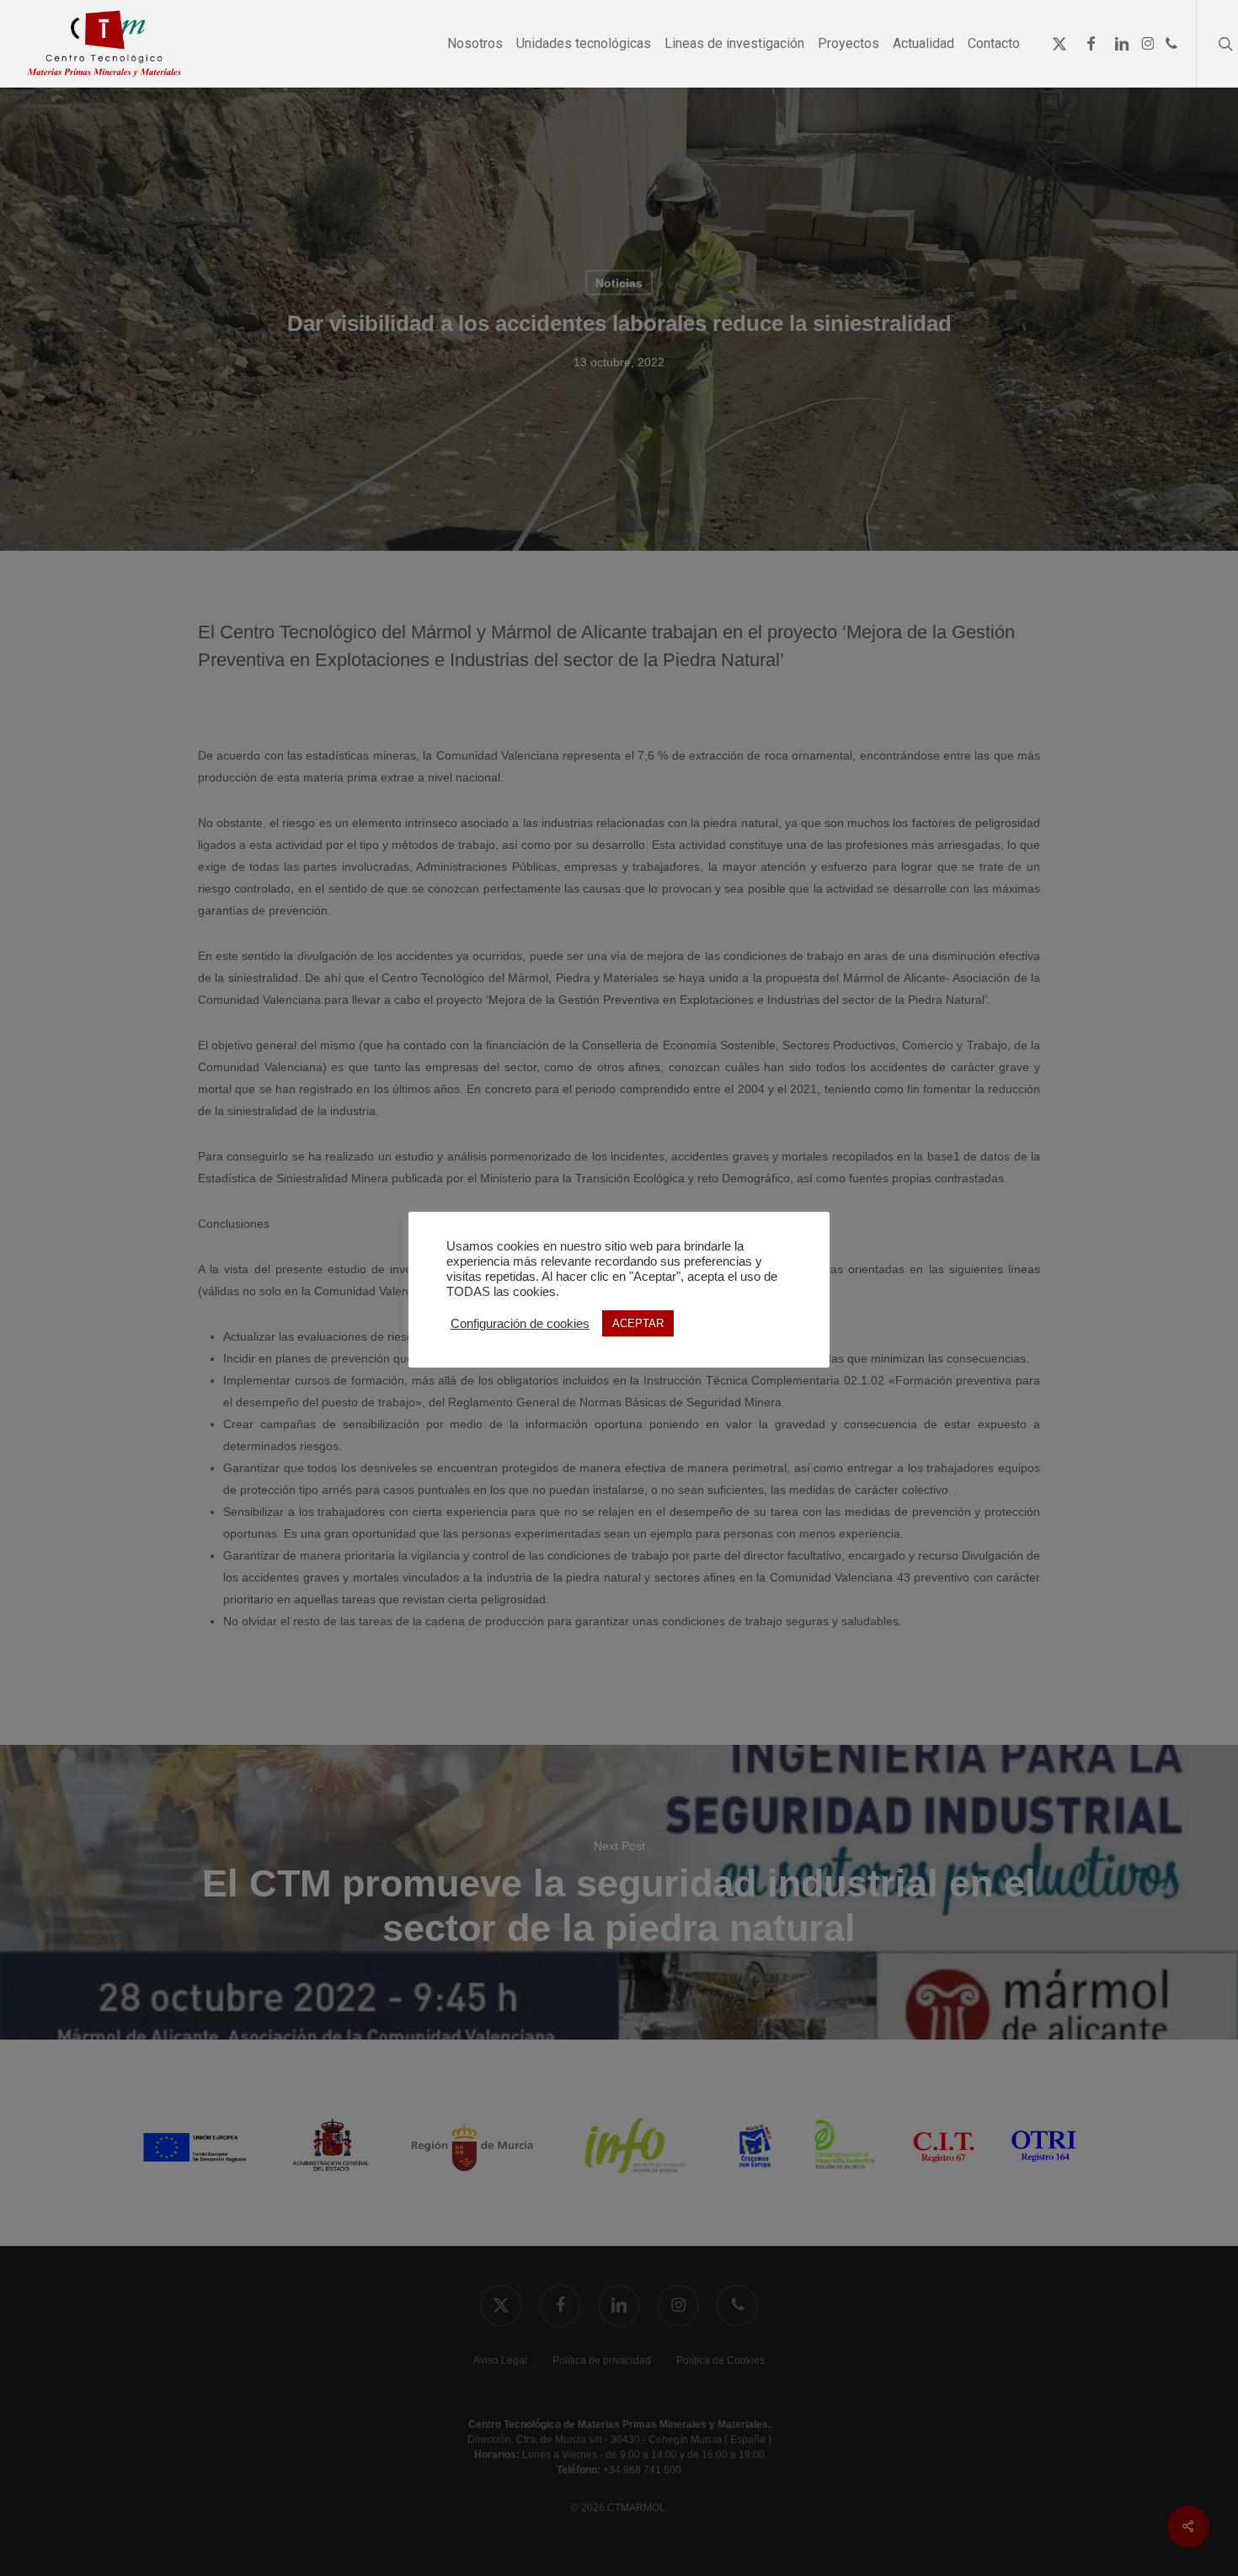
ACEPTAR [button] (638, 1323)
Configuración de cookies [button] (520, 1324)
